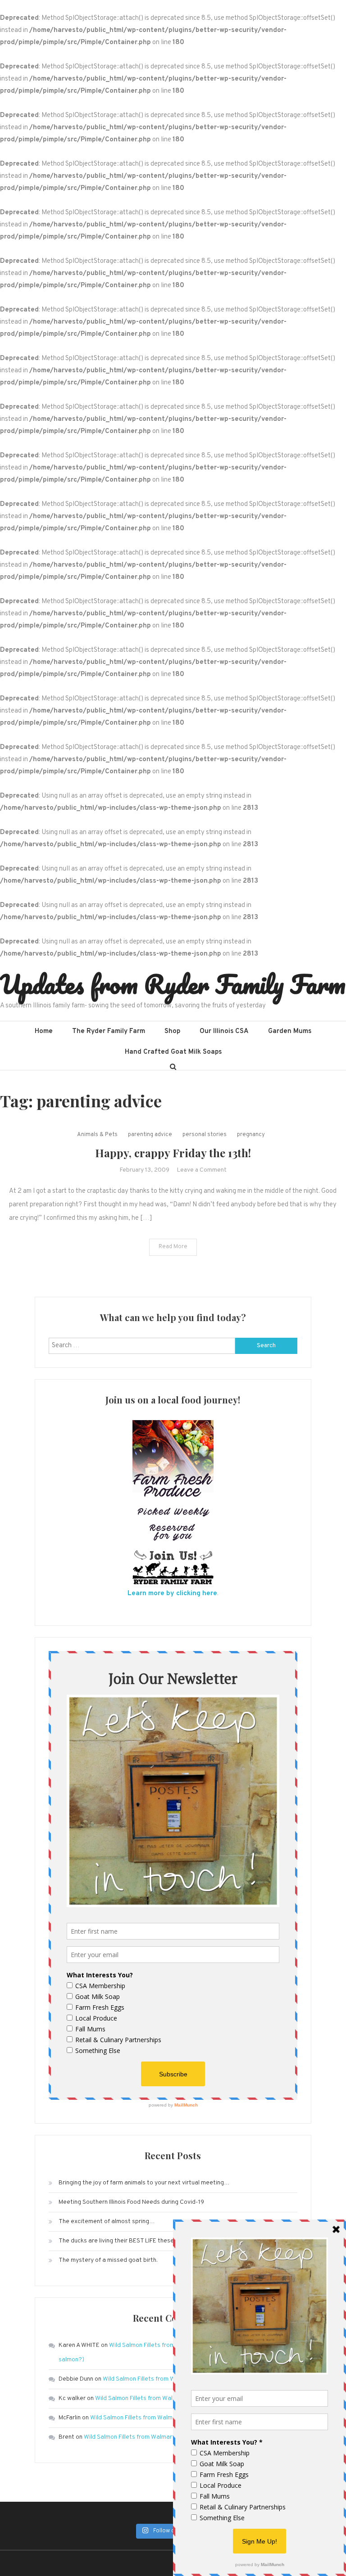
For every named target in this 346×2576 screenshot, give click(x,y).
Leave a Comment (202, 1170)
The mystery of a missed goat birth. (108, 2260)
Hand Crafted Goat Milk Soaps (173, 1052)
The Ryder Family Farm (109, 1031)
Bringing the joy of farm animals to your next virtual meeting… (144, 2183)
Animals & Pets (97, 1135)
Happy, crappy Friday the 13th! (173, 1153)
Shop (172, 1031)
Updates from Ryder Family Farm (173, 984)
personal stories (205, 1135)
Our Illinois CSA (224, 1031)
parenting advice (150, 1135)
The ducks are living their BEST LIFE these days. (124, 2241)
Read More (173, 1247)
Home (44, 1031)
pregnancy (251, 1135)
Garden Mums (290, 1031)
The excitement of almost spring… (107, 2222)
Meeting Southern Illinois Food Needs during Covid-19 (131, 2202)
